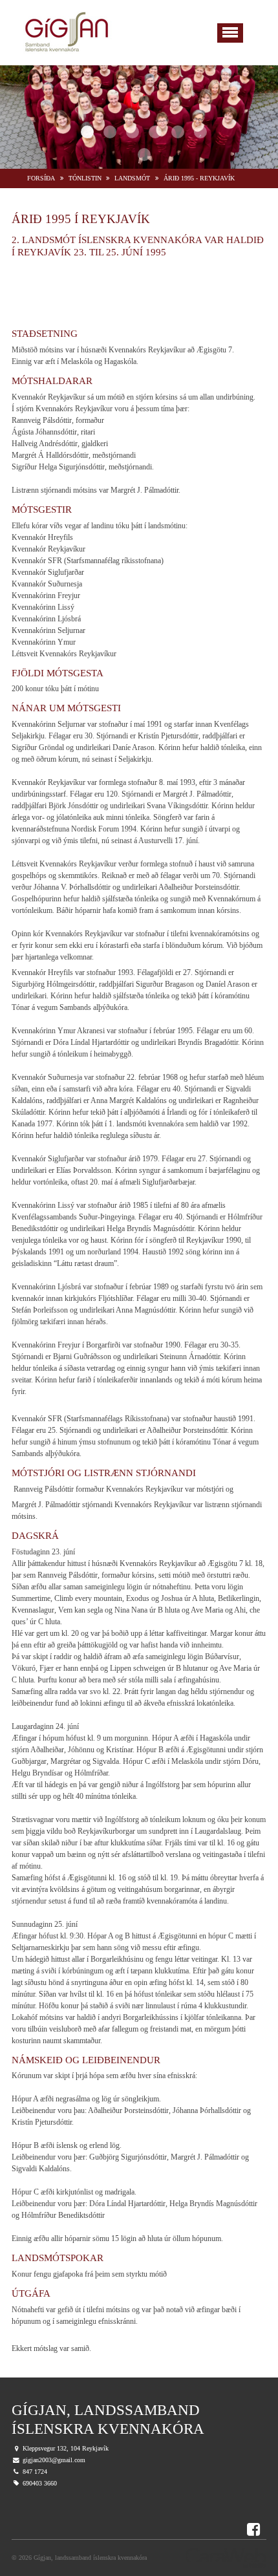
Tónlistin (85, 178)
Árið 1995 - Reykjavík (199, 178)
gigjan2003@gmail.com (54, 2460)
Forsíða (41, 178)
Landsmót (132, 178)
